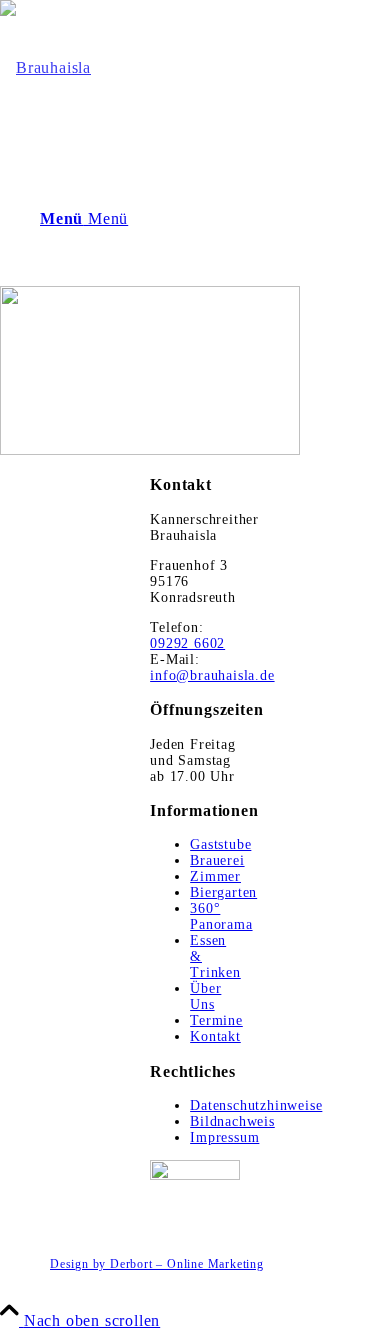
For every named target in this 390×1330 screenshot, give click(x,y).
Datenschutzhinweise (256, 1105)
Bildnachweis (232, 1121)
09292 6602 (187, 643)
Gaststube (220, 844)
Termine (216, 1020)
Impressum (224, 1137)
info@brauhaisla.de (212, 675)
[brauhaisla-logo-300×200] (45, 67)
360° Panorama (221, 916)
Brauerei (217, 860)
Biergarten (223, 892)
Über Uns (205, 996)
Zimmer (215, 876)
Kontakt (215, 1036)
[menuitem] (215, 1264)
